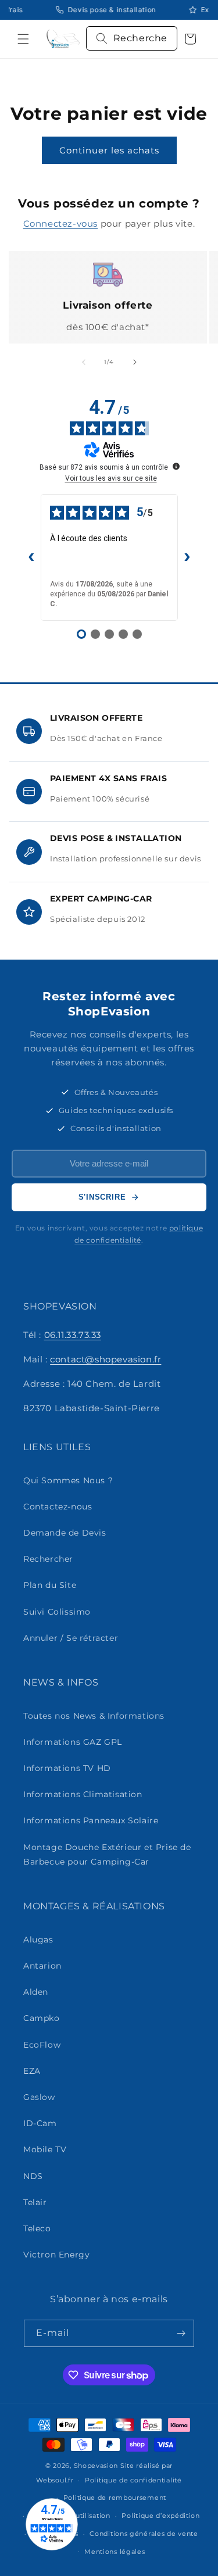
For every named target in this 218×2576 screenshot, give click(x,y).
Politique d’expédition (160, 2516)
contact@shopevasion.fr (106, 1359)
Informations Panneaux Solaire (91, 1820)
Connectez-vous (60, 223)
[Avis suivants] (187, 557)
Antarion (42, 1966)
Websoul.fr (55, 2480)
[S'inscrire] (181, 2333)
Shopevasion (96, 2466)
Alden (36, 1992)
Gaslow (39, 2097)
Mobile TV (45, 2149)
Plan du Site (50, 1585)
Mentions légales (115, 2552)
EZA (32, 2071)
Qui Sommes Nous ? (68, 1480)
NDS (33, 2176)
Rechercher (48, 1559)
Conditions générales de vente (144, 2534)
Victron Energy (56, 2255)
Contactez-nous (58, 1507)
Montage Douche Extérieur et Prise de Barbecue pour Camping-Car (107, 1854)
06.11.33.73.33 (73, 1335)
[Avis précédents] (31, 557)
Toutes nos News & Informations (94, 1716)
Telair (35, 2202)
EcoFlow (42, 2045)
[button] (23, 39)
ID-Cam (40, 2123)
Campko (42, 2018)
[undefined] (176, 466)
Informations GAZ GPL (73, 1742)
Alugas (38, 1940)
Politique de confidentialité (133, 2480)
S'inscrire (102, 1197)
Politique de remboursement (115, 2498)
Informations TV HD (67, 1768)
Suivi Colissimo (57, 1612)
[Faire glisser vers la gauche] (84, 362)
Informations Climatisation (83, 1794)
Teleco (37, 2228)
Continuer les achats (109, 150)
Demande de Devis (65, 1533)
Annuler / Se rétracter (71, 1638)
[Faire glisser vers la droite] (135, 362)
